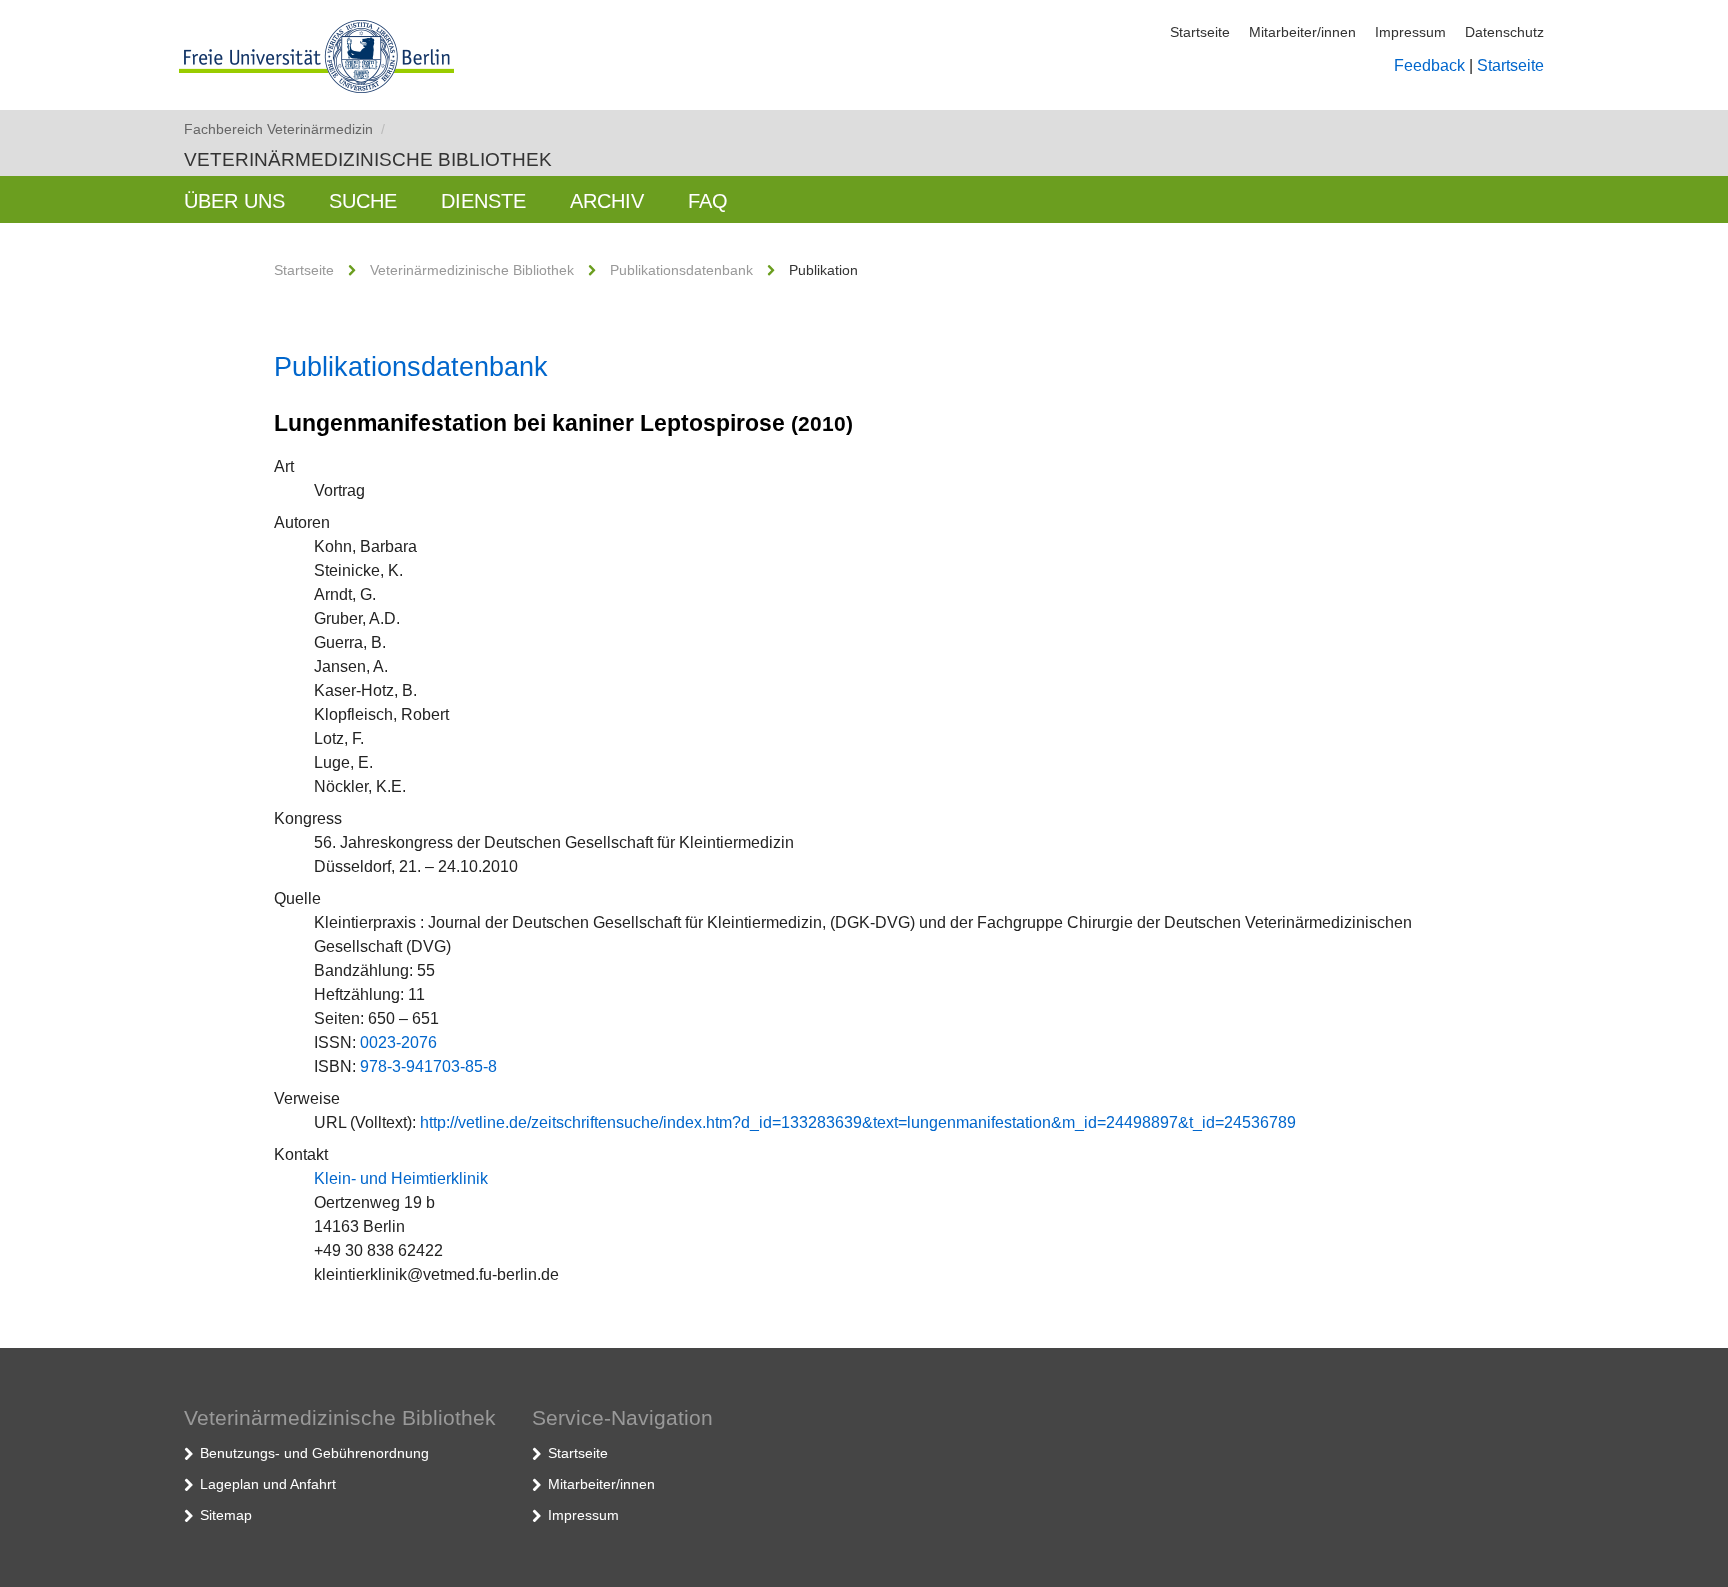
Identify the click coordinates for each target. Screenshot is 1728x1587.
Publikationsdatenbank (681, 270)
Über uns (234, 201)
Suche (363, 201)
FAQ (708, 201)
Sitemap (226, 1515)
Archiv (607, 201)
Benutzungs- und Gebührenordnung (314, 1453)
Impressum (1410, 32)
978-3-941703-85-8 (428, 1066)
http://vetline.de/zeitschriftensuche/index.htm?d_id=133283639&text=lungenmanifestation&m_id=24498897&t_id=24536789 (858, 1122)
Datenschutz (1504, 32)
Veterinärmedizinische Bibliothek (368, 159)
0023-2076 (398, 1042)
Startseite (1200, 32)
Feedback (1429, 65)
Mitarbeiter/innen (1302, 32)
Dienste (483, 201)
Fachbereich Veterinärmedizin (284, 129)
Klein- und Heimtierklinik (401, 1178)
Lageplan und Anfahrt (268, 1484)
